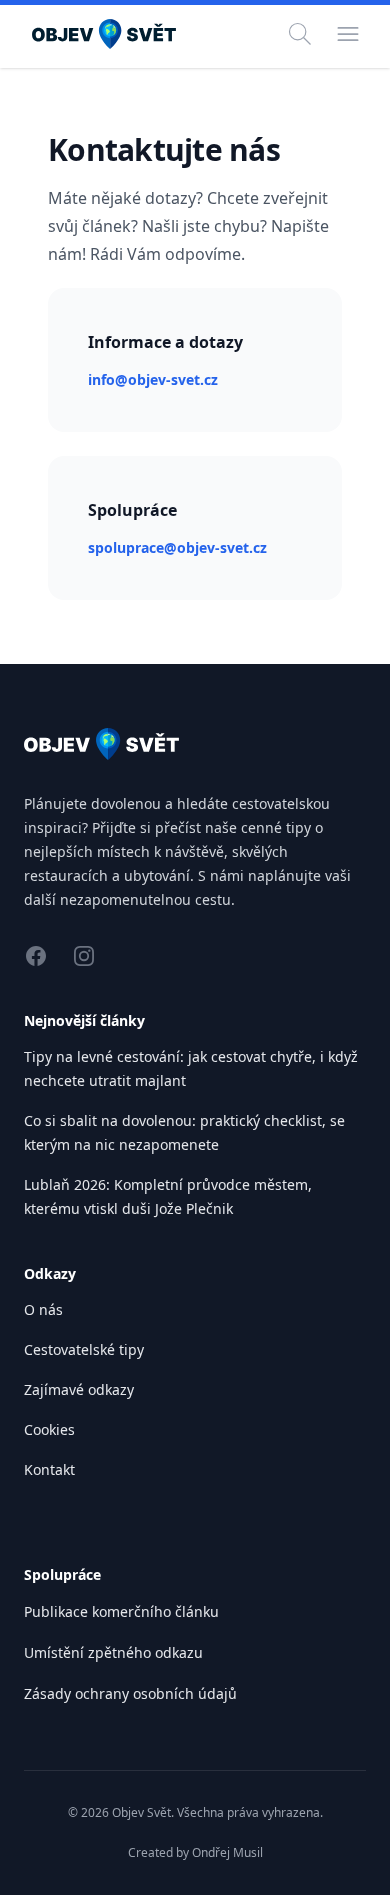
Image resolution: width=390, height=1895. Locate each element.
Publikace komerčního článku (121, 1611)
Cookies (49, 1429)
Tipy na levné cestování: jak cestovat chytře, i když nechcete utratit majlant (191, 1068)
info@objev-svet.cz (153, 379)
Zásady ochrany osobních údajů (130, 1693)
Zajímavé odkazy (79, 1389)
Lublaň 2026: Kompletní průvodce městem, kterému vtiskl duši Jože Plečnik (168, 1196)
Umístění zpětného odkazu (113, 1652)
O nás (43, 1309)
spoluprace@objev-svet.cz (177, 547)
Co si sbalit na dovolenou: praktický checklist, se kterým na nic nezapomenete (184, 1132)
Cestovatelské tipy (84, 1349)
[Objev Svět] (195, 744)
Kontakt (49, 1469)
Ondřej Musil (227, 1852)
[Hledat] (300, 34)
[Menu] (348, 34)
